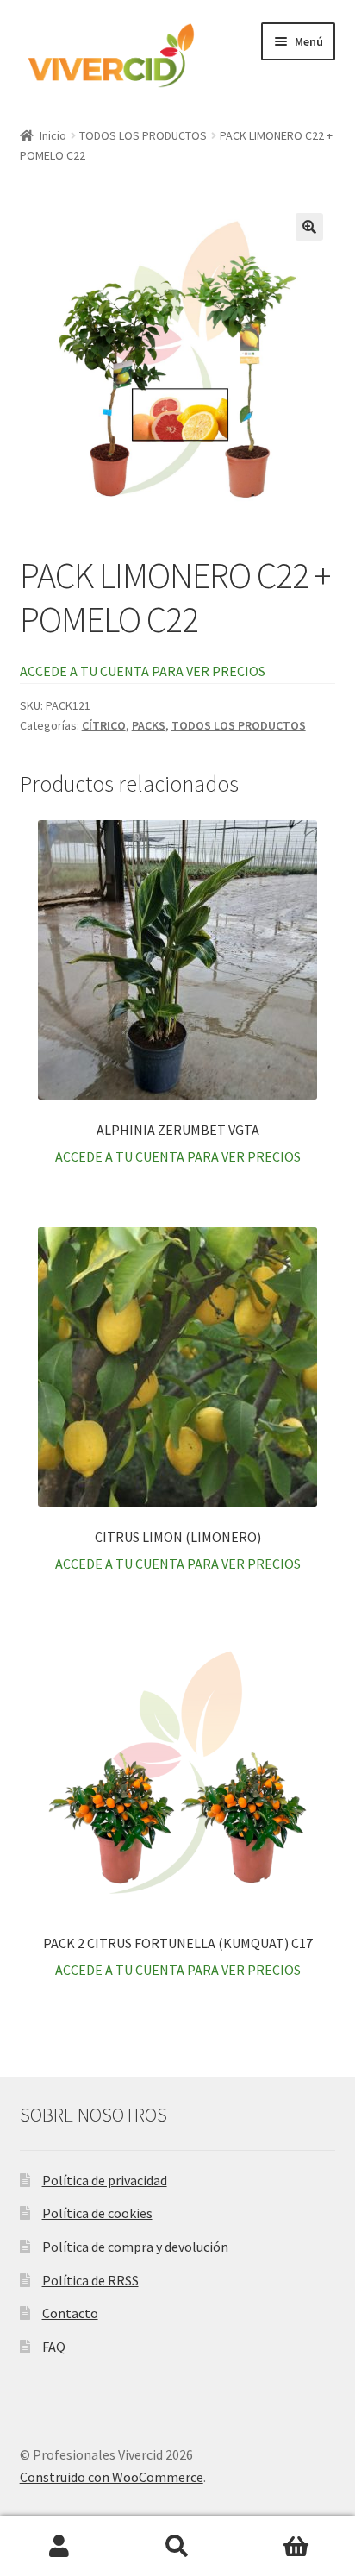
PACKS (149, 725)
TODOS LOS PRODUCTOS (143, 135)
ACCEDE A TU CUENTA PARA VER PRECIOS (143, 671)
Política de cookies (97, 2213)
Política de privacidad (105, 2180)
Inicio (53, 135)
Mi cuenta (59, 2547)
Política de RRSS (90, 2280)
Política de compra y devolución (135, 2247)
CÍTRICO (104, 725)
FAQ (54, 2347)
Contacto (70, 2313)
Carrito (296, 2547)
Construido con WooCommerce (112, 2477)
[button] (309, 227)
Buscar (177, 2547)
